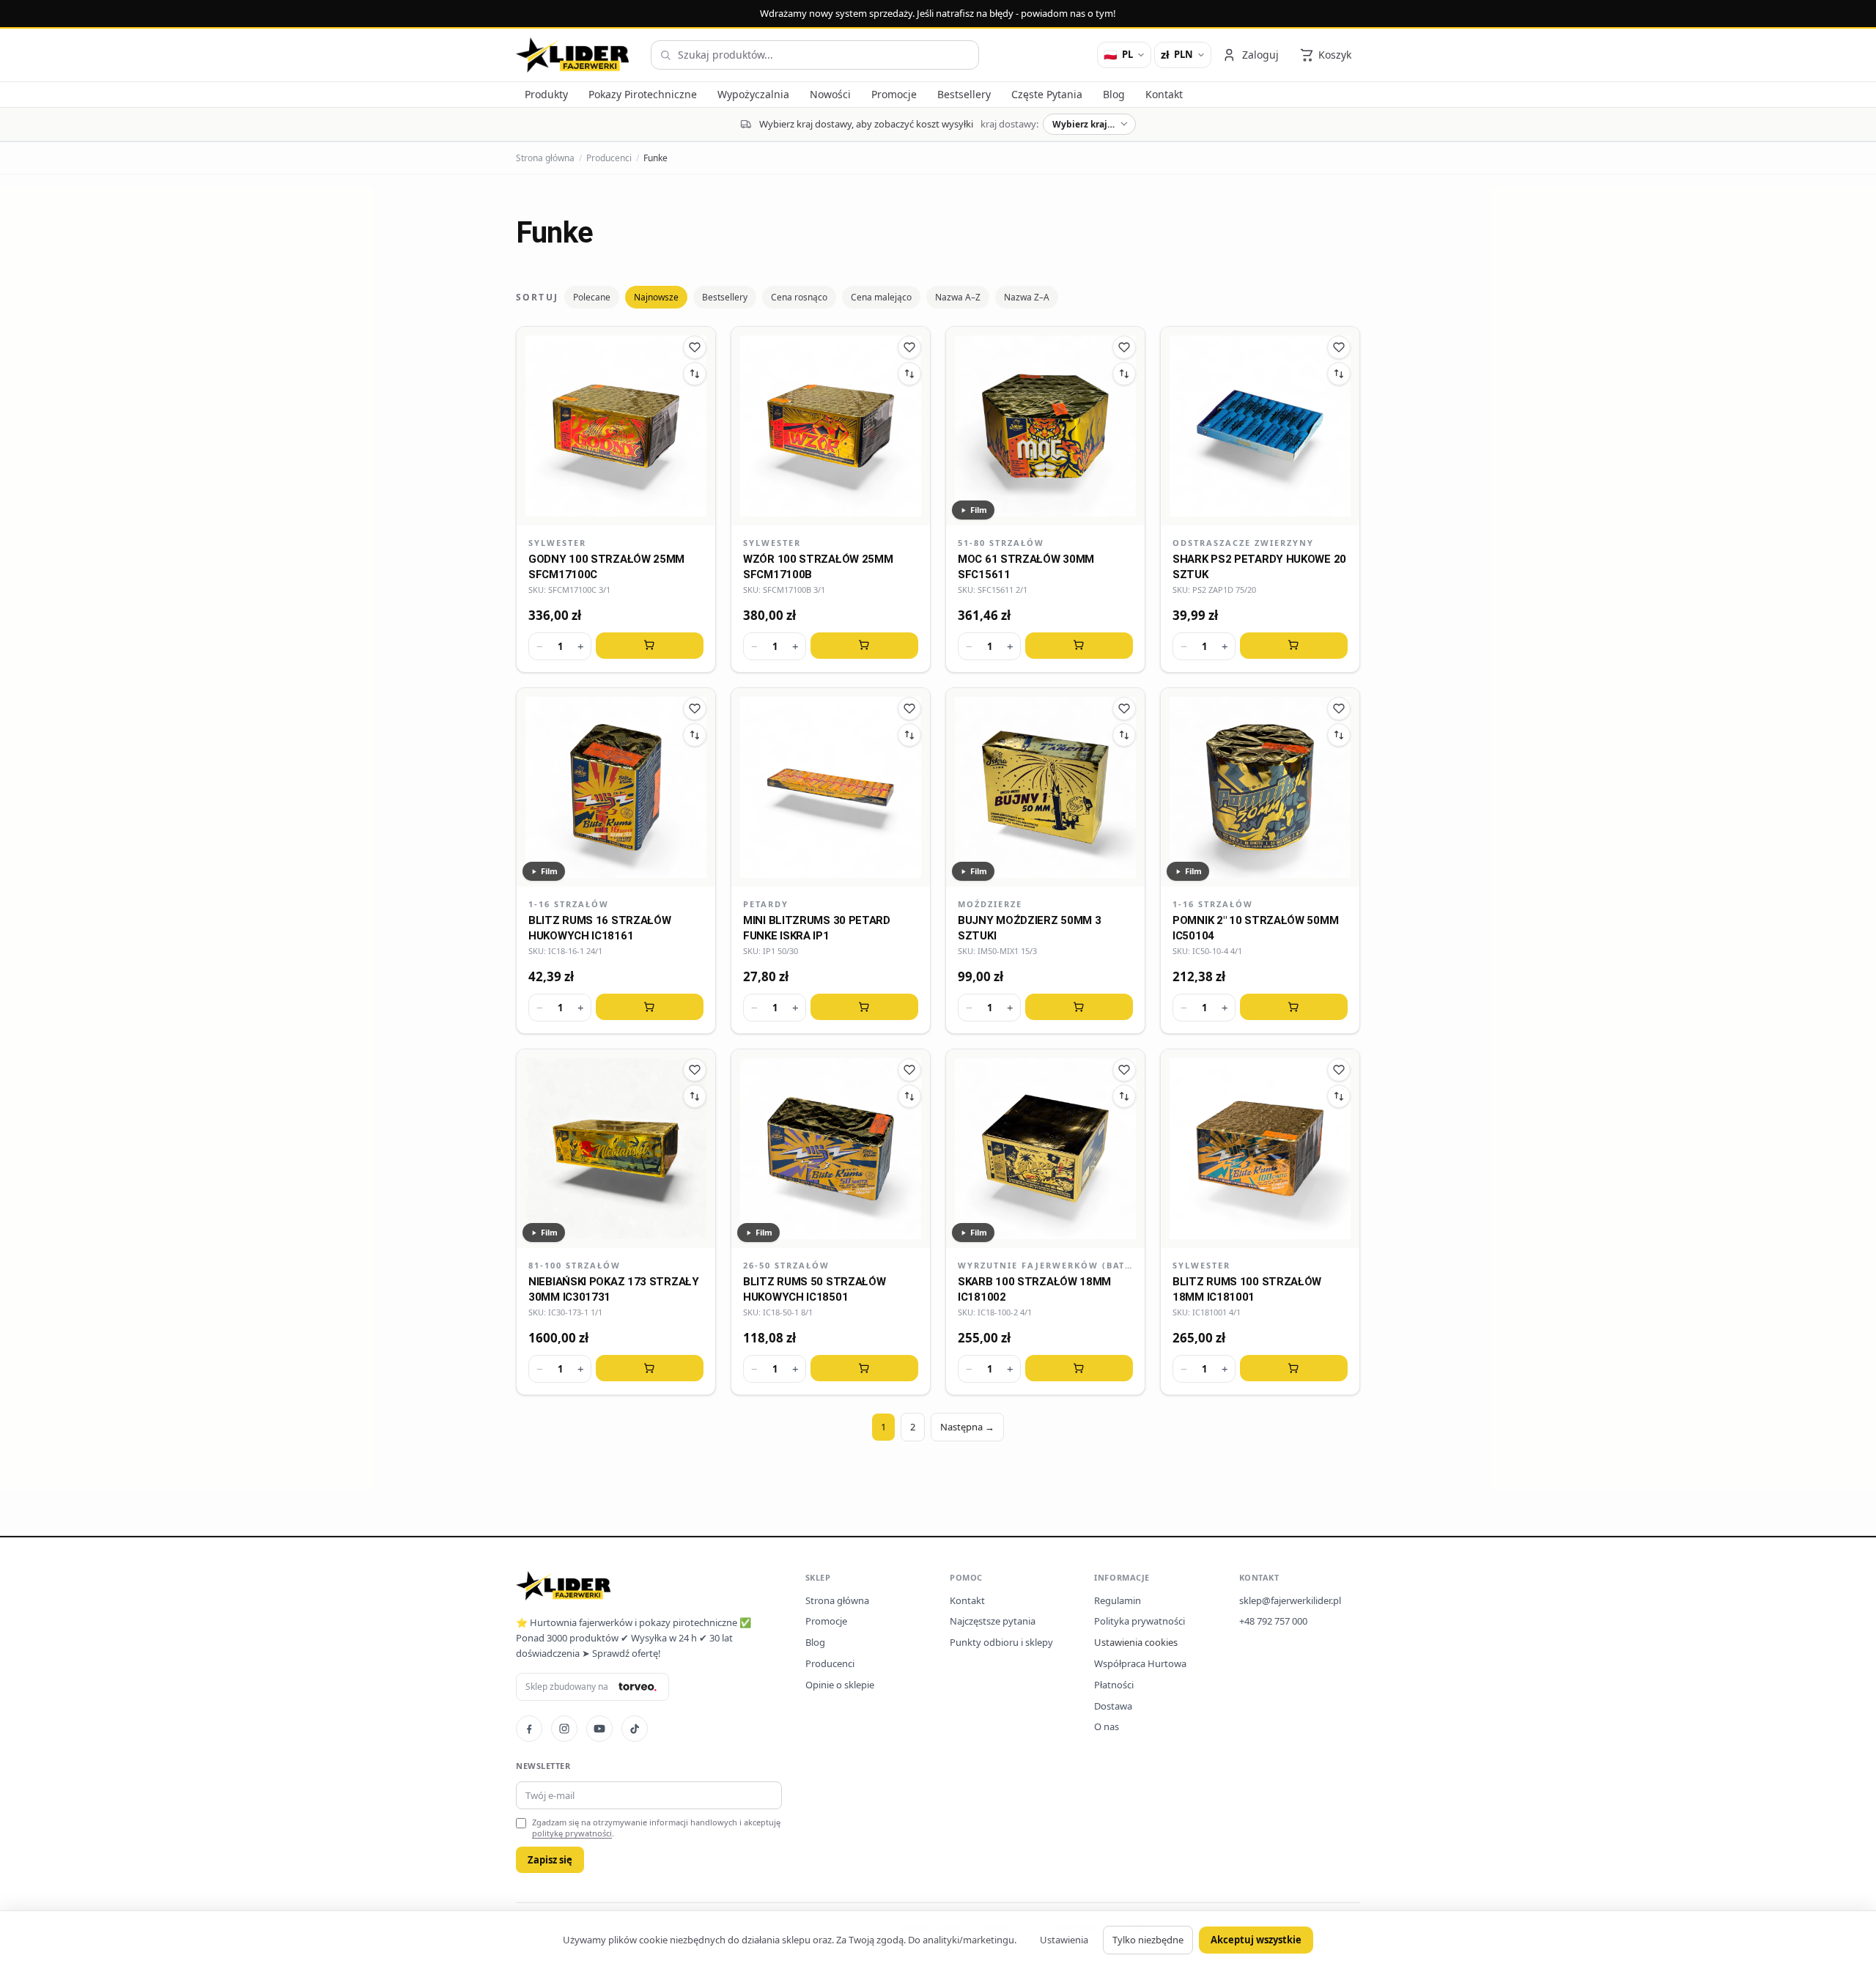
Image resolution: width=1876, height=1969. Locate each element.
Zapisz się (550, 1860)
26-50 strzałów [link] (786, 1265)
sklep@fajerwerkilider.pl (1290, 1600)
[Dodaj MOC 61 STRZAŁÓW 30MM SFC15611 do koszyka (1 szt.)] (1079, 646)
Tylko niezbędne (1148, 1940)
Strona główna (545, 158)
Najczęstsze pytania (993, 1621)
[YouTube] (599, 1729)
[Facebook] (529, 1729)
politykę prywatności (572, 1833)
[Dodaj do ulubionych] (695, 347)
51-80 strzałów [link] (1001, 543)
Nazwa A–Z (958, 297)
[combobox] (815, 55)
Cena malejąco (881, 297)
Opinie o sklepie (840, 1685)
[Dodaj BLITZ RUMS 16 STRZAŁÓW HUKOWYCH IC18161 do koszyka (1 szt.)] (650, 1007)
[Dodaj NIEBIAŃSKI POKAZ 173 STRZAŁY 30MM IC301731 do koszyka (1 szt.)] (650, 1368)
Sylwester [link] (557, 543)
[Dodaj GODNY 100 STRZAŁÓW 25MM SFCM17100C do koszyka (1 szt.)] (650, 646)
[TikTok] (635, 1729)
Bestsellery (725, 297)
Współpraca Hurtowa (1140, 1663)
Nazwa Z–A (1027, 297)
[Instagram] (564, 1729)
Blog (815, 1642)
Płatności (1114, 1685)
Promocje (826, 1621)
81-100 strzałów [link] (575, 1265)
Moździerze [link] (990, 904)
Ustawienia (1064, 1940)
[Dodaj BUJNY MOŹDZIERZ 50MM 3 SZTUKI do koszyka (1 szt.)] (1079, 1007)
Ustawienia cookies (1136, 1642)
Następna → (967, 1427)
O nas (1107, 1726)
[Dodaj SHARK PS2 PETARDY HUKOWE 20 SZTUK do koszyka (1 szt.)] (1294, 646)
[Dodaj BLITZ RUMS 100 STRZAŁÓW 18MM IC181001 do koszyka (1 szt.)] (1294, 1368)
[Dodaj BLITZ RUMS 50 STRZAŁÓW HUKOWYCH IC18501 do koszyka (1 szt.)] (864, 1368)
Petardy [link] (766, 904)
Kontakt (967, 1600)
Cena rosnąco (799, 297)
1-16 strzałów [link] (569, 904)
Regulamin (1118, 1600)
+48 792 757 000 (1273, 1621)
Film (979, 510)
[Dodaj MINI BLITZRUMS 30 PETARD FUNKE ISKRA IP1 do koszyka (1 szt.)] (864, 1007)
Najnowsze (656, 297)
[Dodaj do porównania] (695, 374)
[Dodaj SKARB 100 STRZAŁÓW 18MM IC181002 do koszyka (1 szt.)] (1079, 1368)
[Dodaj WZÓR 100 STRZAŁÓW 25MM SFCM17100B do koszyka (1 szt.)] (864, 646)
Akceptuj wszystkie (1256, 1940)
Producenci (609, 158)
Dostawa (1113, 1706)
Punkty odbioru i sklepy (1001, 1642)
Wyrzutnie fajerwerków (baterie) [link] (1045, 1265)
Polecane (592, 297)
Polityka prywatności (1140, 1621)
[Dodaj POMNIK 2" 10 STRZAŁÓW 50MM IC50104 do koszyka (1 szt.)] (1294, 1007)
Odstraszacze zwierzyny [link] (1243, 543)
